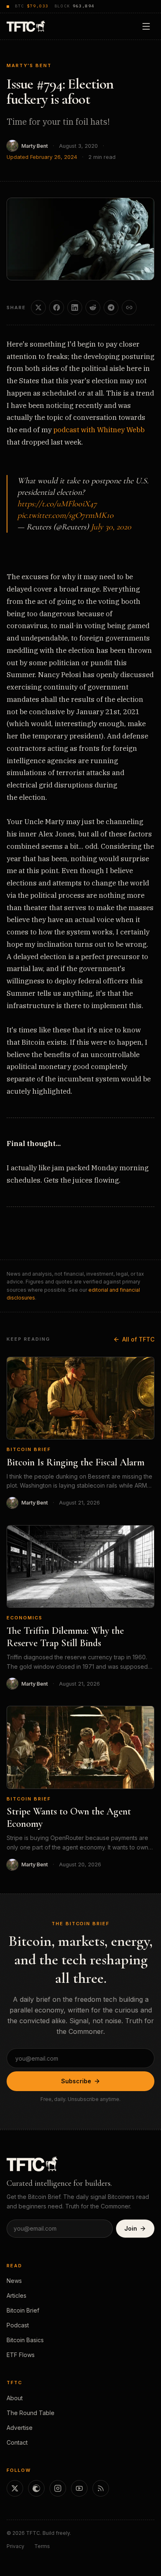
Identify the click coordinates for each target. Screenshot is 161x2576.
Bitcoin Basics (25, 2340)
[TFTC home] (26, 26)
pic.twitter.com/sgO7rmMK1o (65, 515)
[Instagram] (58, 2488)
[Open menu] (146, 26)
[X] (15, 2488)
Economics (25, 1618)
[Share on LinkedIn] (75, 307)
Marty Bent (35, 146)
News (14, 2281)
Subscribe (76, 2081)
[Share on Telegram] (111, 307)
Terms (42, 2546)
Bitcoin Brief (29, 1449)
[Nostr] (36, 2488)
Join (131, 2228)
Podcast (18, 2325)
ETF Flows (21, 2355)
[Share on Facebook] (57, 307)
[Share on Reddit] (93, 307)
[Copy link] (129, 307)
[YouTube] (79, 2488)
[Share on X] (38, 307)
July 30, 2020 (111, 527)
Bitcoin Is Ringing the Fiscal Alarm (76, 1462)
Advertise (20, 2428)
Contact (17, 2442)
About (15, 2398)
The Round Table (31, 2413)
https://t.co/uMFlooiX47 (57, 504)
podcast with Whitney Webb (99, 430)
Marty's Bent (29, 65)
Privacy (15, 2546)
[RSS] (101, 2488)
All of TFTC (138, 1339)
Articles (17, 2295)
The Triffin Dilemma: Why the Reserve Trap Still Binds (65, 1637)
